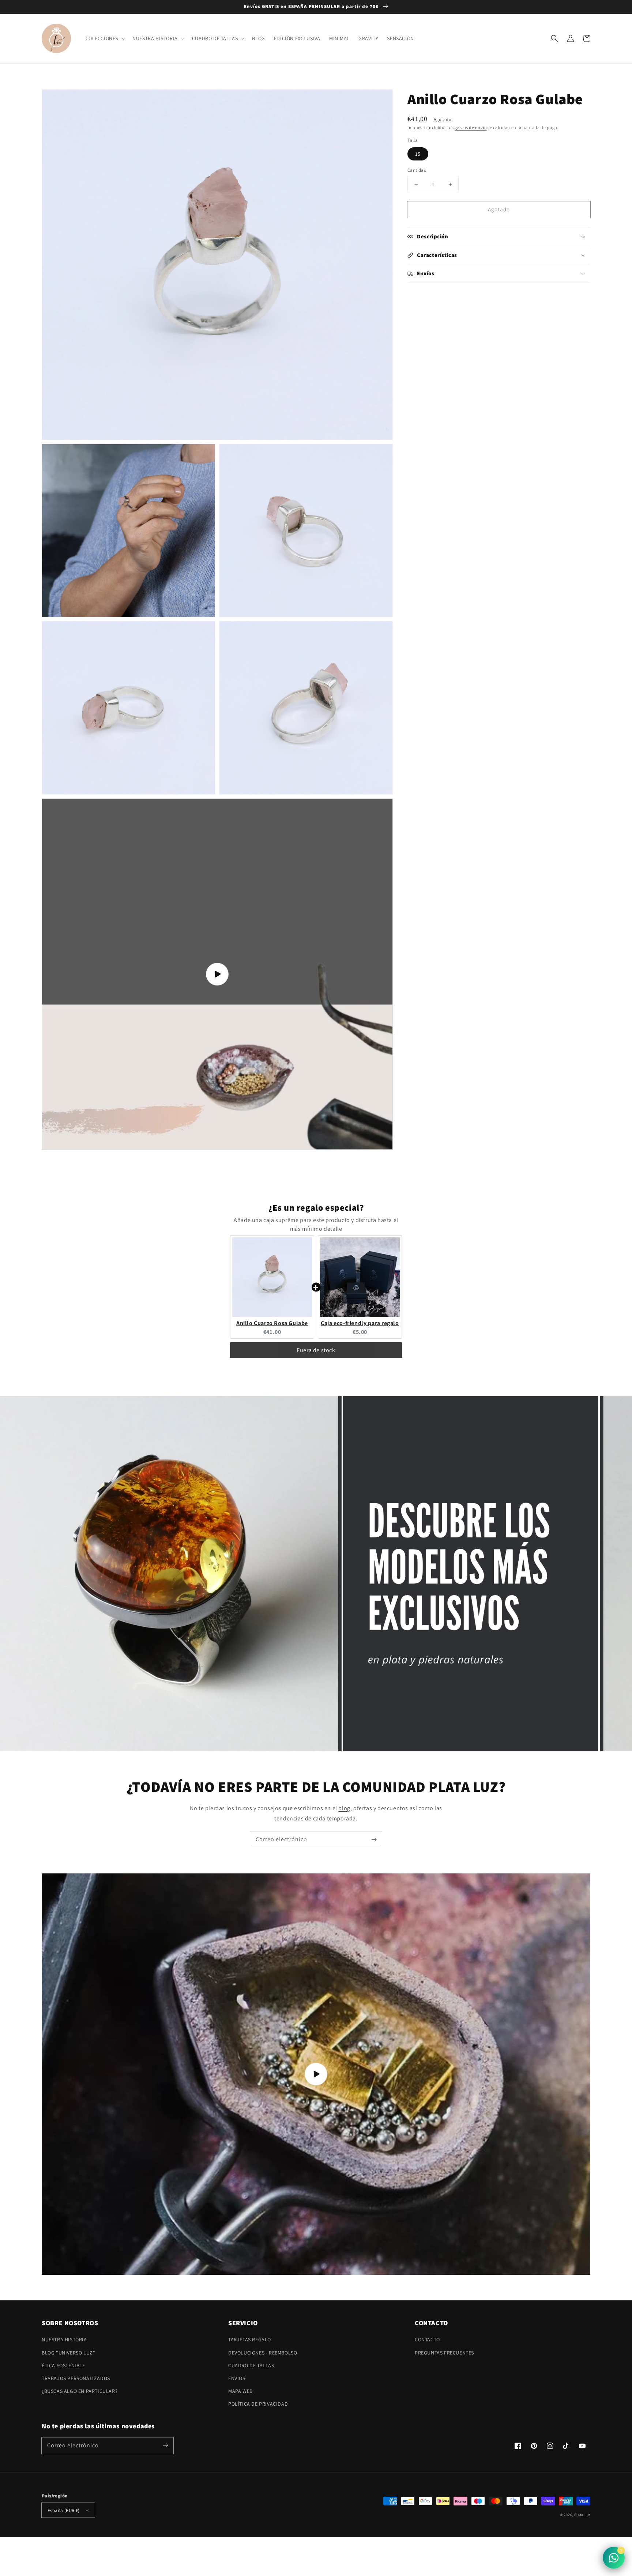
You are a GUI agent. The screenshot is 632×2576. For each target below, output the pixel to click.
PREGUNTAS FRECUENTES (444, 2353)
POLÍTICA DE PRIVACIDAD (258, 2404)
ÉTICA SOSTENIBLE (63, 2365)
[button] (554, 38)
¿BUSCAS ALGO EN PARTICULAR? (80, 2391)
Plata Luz (582, 2515)
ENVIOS (237, 2378)
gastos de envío (471, 127)
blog (344, 1808)
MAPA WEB (240, 2391)
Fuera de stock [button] (316, 1350)
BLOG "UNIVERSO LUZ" (68, 2353)
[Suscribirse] (374, 1839)
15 (418, 154)
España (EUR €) (64, 2510)
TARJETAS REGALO (250, 2339)
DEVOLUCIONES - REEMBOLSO (263, 2353)
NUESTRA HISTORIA (64, 2339)
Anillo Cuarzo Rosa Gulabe (272, 1323)
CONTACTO (427, 2339)
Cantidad (417, 170)
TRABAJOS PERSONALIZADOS (76, 2378)
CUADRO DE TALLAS (251, 2365)
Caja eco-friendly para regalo (360, 1323)
